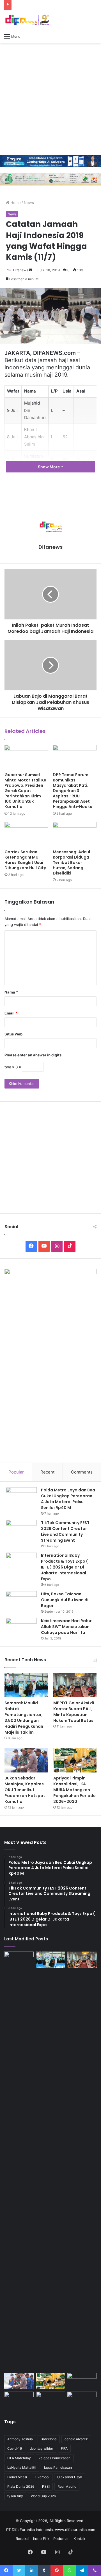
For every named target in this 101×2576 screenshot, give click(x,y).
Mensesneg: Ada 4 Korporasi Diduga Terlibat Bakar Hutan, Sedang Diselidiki (72, 862)
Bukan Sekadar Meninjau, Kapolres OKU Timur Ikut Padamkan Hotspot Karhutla (25, 1790)
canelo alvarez (76, 2439)
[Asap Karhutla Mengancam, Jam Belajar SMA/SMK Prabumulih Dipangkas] (19, 2400)
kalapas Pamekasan (55, 2458)
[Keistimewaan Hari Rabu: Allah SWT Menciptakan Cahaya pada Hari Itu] (21, 1628)
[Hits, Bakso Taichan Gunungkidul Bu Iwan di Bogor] (21, 1602)
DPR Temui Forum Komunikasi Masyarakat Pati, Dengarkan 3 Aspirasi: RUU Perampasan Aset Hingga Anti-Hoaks (72, 791)
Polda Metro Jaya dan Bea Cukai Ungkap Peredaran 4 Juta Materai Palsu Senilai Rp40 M (68, 1499)
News (29, 203)
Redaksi (22, 2539)
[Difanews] (27, 20)
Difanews (21, 270)
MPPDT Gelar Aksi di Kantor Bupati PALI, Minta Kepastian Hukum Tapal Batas (74, 1712)
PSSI (46, 2486)
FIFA (64, 2448)
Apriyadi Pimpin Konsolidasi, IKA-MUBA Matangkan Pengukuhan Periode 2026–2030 (74, 1790)
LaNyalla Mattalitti (22, 2467)
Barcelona (49, 2439)
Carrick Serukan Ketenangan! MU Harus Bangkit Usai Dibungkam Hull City (25, 860)
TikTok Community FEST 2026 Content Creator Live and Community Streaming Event (65, 1531)
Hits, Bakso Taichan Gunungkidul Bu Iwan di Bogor (65, 1600)
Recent (47, 1472)
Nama (11, 992)
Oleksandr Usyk (70, 2477)
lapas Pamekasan (58, 2467)
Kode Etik (41, 2539)
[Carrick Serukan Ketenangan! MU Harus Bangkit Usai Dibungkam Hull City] (26, 834)
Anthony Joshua (20, 2439)
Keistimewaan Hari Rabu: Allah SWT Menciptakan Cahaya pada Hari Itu (67, 1627)
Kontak (79, 2539)
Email (11, 1013)
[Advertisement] (50, 99)
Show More (49, 467)
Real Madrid (67, 2486)
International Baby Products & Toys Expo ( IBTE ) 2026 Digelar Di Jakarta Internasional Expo (64, 1567)
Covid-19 (15, 2448)
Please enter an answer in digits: (34, 1055)
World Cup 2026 (43, 2496)
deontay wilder (41, 2448)
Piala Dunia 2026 (21, 2486)
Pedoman (61, 2539)
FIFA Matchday (19, 2458)
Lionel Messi (17, 2477)
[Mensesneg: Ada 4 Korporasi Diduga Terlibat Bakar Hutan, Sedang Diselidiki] (75, 834)
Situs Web (13, 1034)
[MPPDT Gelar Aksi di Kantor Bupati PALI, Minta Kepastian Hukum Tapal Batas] (75, 1685)
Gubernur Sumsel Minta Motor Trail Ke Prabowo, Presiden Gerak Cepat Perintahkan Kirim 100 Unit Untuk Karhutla (25, 791)
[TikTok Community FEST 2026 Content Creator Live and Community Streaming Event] (21, 1530)
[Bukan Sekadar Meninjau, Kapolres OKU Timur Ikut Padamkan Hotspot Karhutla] (26, 1760)
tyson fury (15, 2496)
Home (15, 203)
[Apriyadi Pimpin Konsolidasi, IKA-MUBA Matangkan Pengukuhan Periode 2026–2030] (75, 1760)
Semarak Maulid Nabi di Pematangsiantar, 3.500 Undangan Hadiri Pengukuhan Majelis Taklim (24, 1718)
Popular (16, 1472)
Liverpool (42, 2477)
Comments (82, 1472)
